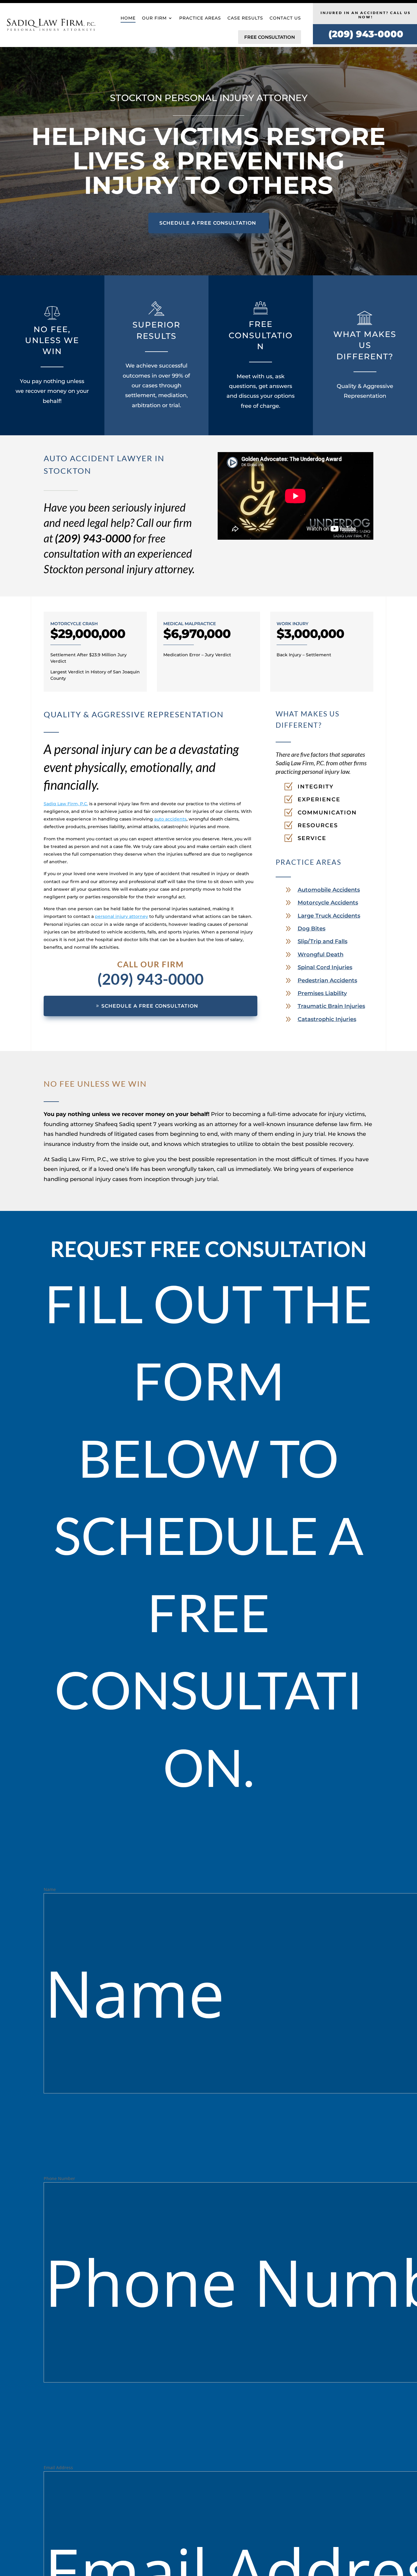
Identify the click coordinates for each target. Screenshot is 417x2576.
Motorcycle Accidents (328, 903)
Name (50, 1889)
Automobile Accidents (329, 890)
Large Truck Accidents (329, 916)
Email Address (58, 2467)
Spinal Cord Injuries (325, 967)
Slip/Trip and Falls (323, 941)
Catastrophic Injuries (327, 1019)
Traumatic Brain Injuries (331, 1006)
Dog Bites (312, 929)
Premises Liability (322, 993)
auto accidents (170, 819)
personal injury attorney (121, 916)
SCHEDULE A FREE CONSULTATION (208, 223)
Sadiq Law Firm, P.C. (66, 804)
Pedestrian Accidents (327, 980)
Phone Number (59, 2178)
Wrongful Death (321, 955)
